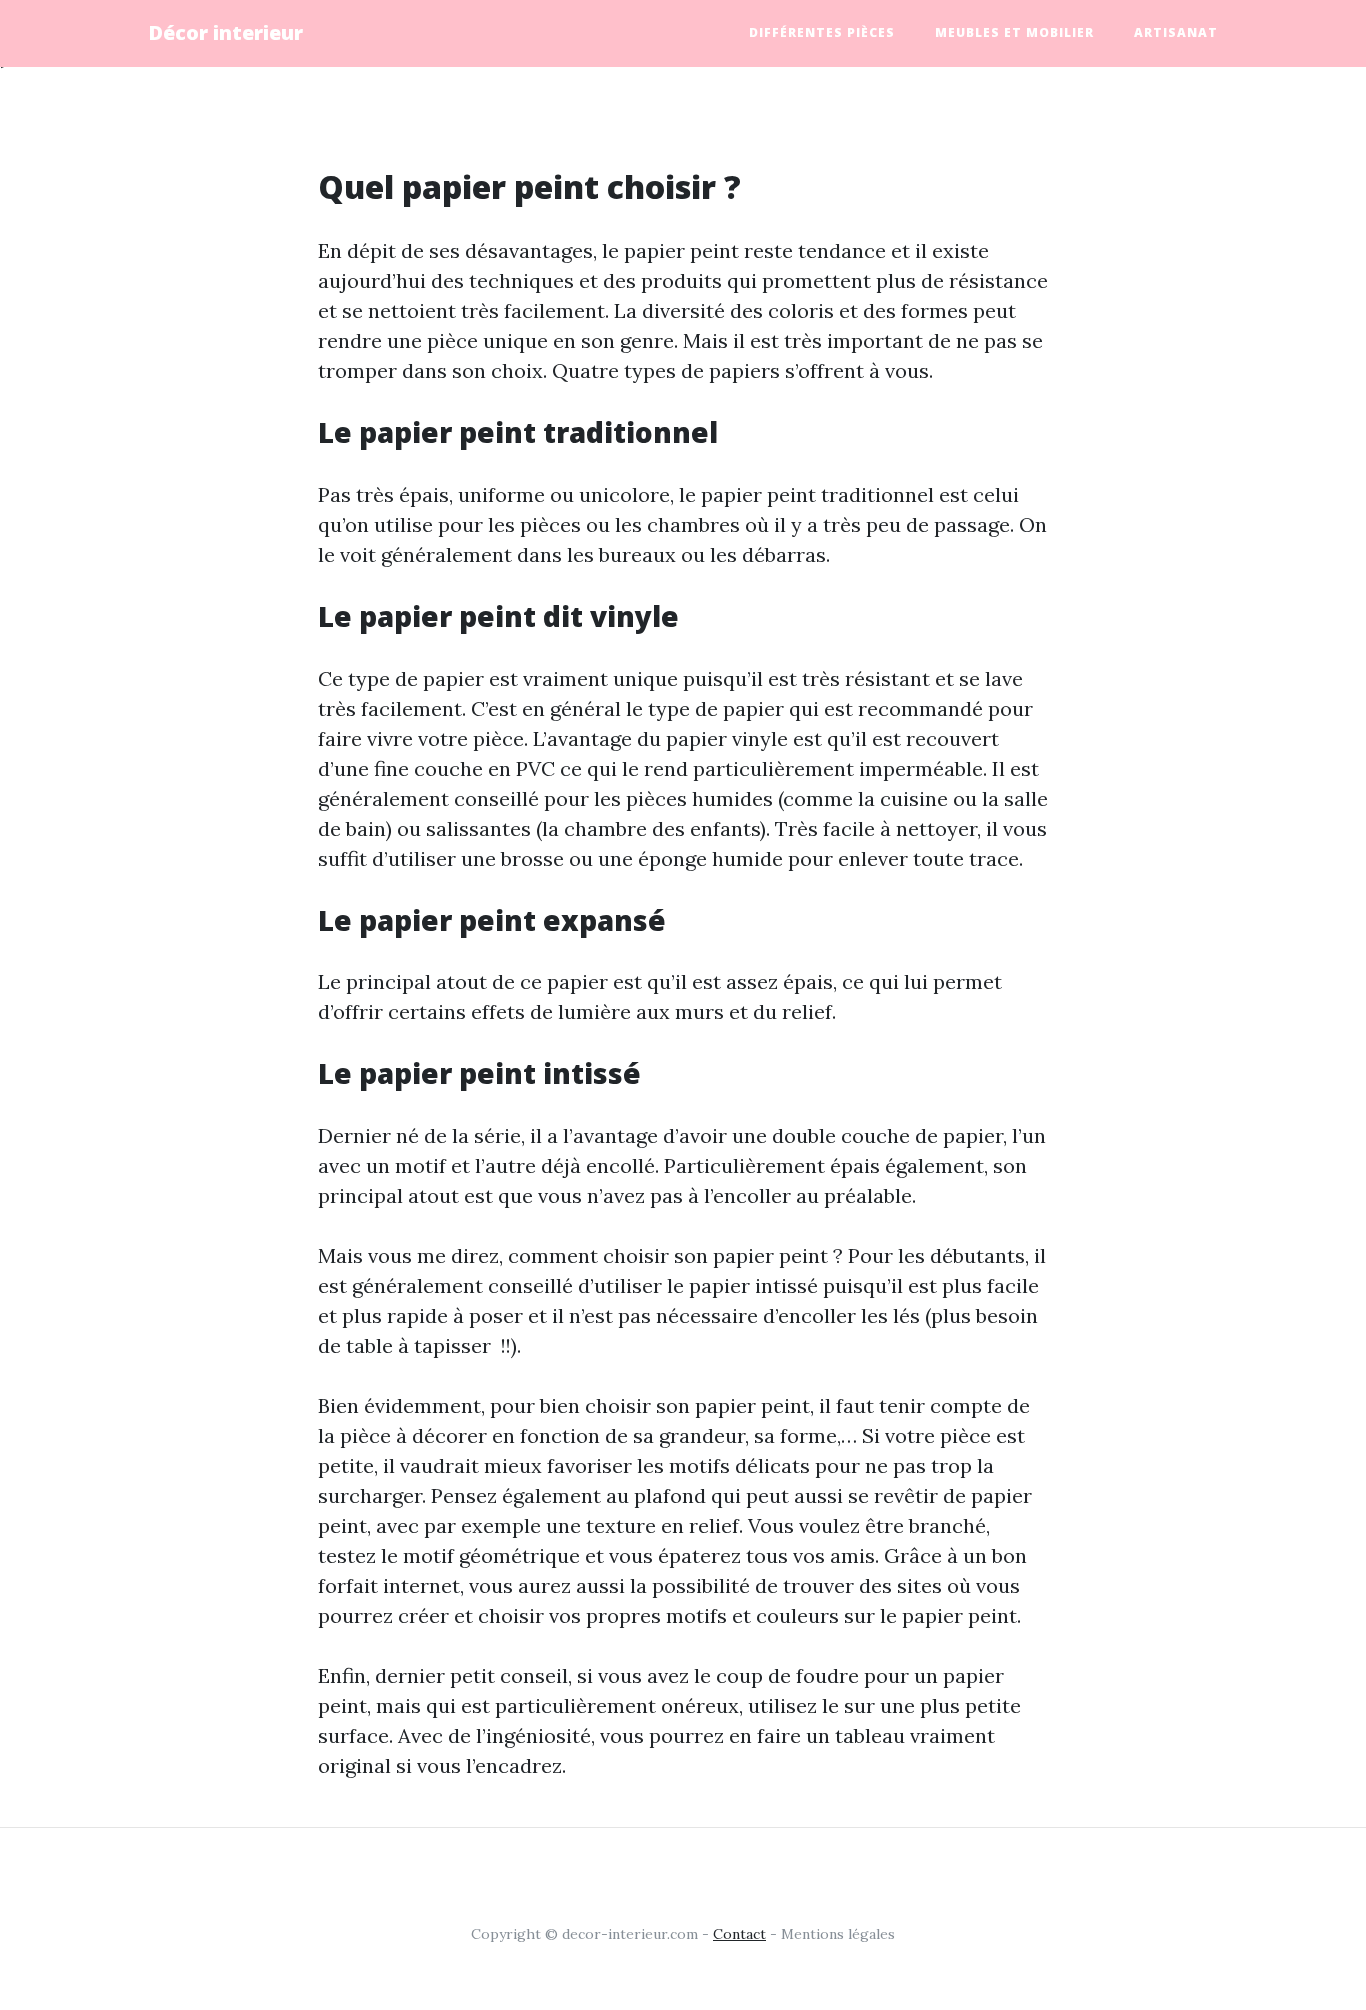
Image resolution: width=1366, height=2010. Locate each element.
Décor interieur (225, 32)
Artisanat (1176, 32)
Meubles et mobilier (1014, 32)
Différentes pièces (822, 32)
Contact (739, 1934)
